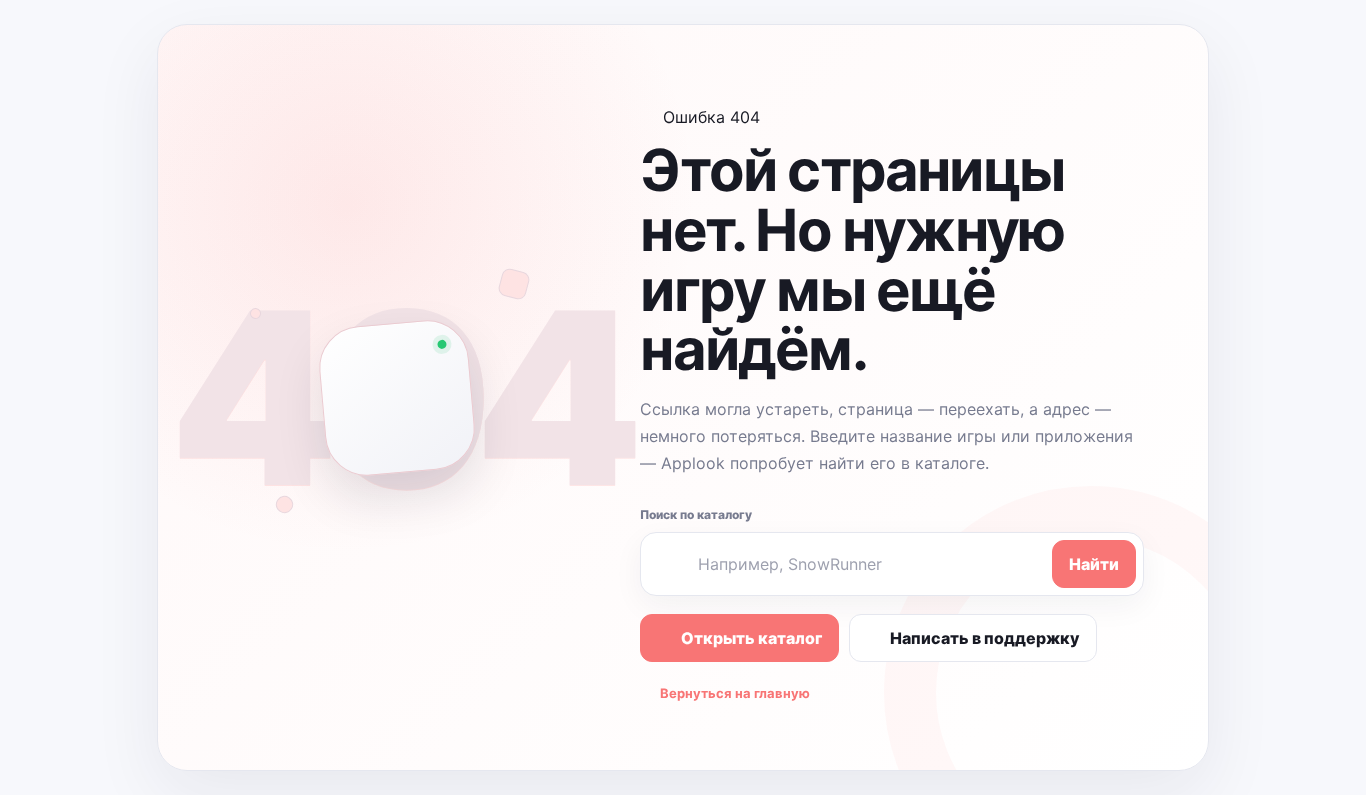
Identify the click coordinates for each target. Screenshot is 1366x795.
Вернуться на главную (735, 693)
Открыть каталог (751, 638)
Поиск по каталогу (696, 514)
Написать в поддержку (985, 638)
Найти (1094, 564)
